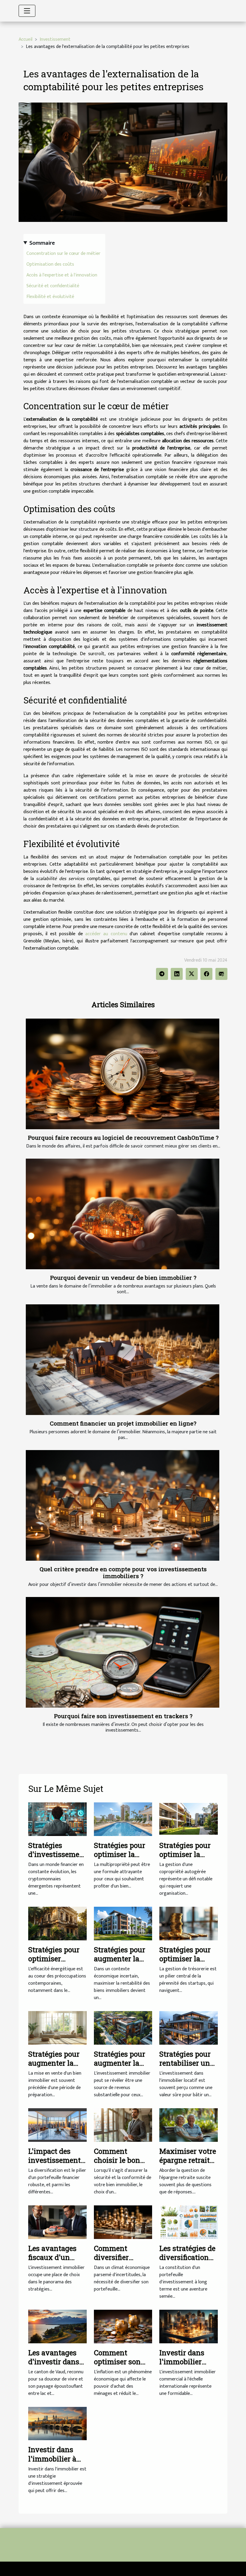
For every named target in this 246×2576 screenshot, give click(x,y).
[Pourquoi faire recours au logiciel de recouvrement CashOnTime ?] (123, 1074)
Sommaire (42, 243)
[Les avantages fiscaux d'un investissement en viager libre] (57, 2222)
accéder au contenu (106, 934)
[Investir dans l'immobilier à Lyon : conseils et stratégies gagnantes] (57, 2424)
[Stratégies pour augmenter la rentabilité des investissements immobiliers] (123, 2028)
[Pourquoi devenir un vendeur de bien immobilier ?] (123, 1214)
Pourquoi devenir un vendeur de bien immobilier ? (123, 1278)
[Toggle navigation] (27, 11)
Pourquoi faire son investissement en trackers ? (123, 1716)
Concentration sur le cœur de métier (63, 254)
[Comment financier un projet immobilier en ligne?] (123, 1360)
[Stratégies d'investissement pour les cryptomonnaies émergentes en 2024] (57, 1819)
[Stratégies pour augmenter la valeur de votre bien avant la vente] (57, 2028)
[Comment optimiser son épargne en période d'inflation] (123, 2326)
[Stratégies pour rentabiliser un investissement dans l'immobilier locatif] (189, 2028)
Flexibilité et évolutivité (50, 297)
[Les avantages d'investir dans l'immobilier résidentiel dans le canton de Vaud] (57, 2326)
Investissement (55, 39)
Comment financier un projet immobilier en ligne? (123, 1423)
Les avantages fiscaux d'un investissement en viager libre (54, 2262)
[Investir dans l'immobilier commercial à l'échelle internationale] (189, 2326)
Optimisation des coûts (50, 264)
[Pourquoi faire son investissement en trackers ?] (123, 1652)
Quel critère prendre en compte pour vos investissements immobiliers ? (123, 1572)
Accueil (25, 39)
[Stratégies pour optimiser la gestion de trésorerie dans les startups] (189, 1923)
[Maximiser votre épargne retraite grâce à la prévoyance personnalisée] (189, 2125)
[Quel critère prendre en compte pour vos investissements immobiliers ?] (123, 1505)
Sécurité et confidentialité (53, 286)
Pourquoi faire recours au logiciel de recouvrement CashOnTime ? (123, 1137)
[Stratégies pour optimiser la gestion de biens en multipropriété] (123, 1819)
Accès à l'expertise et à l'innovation (62, 275)
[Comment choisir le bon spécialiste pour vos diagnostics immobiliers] (123, 2125)
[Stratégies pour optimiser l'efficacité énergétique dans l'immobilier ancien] (57, 1923)
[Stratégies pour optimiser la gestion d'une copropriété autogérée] (189, 1819)
